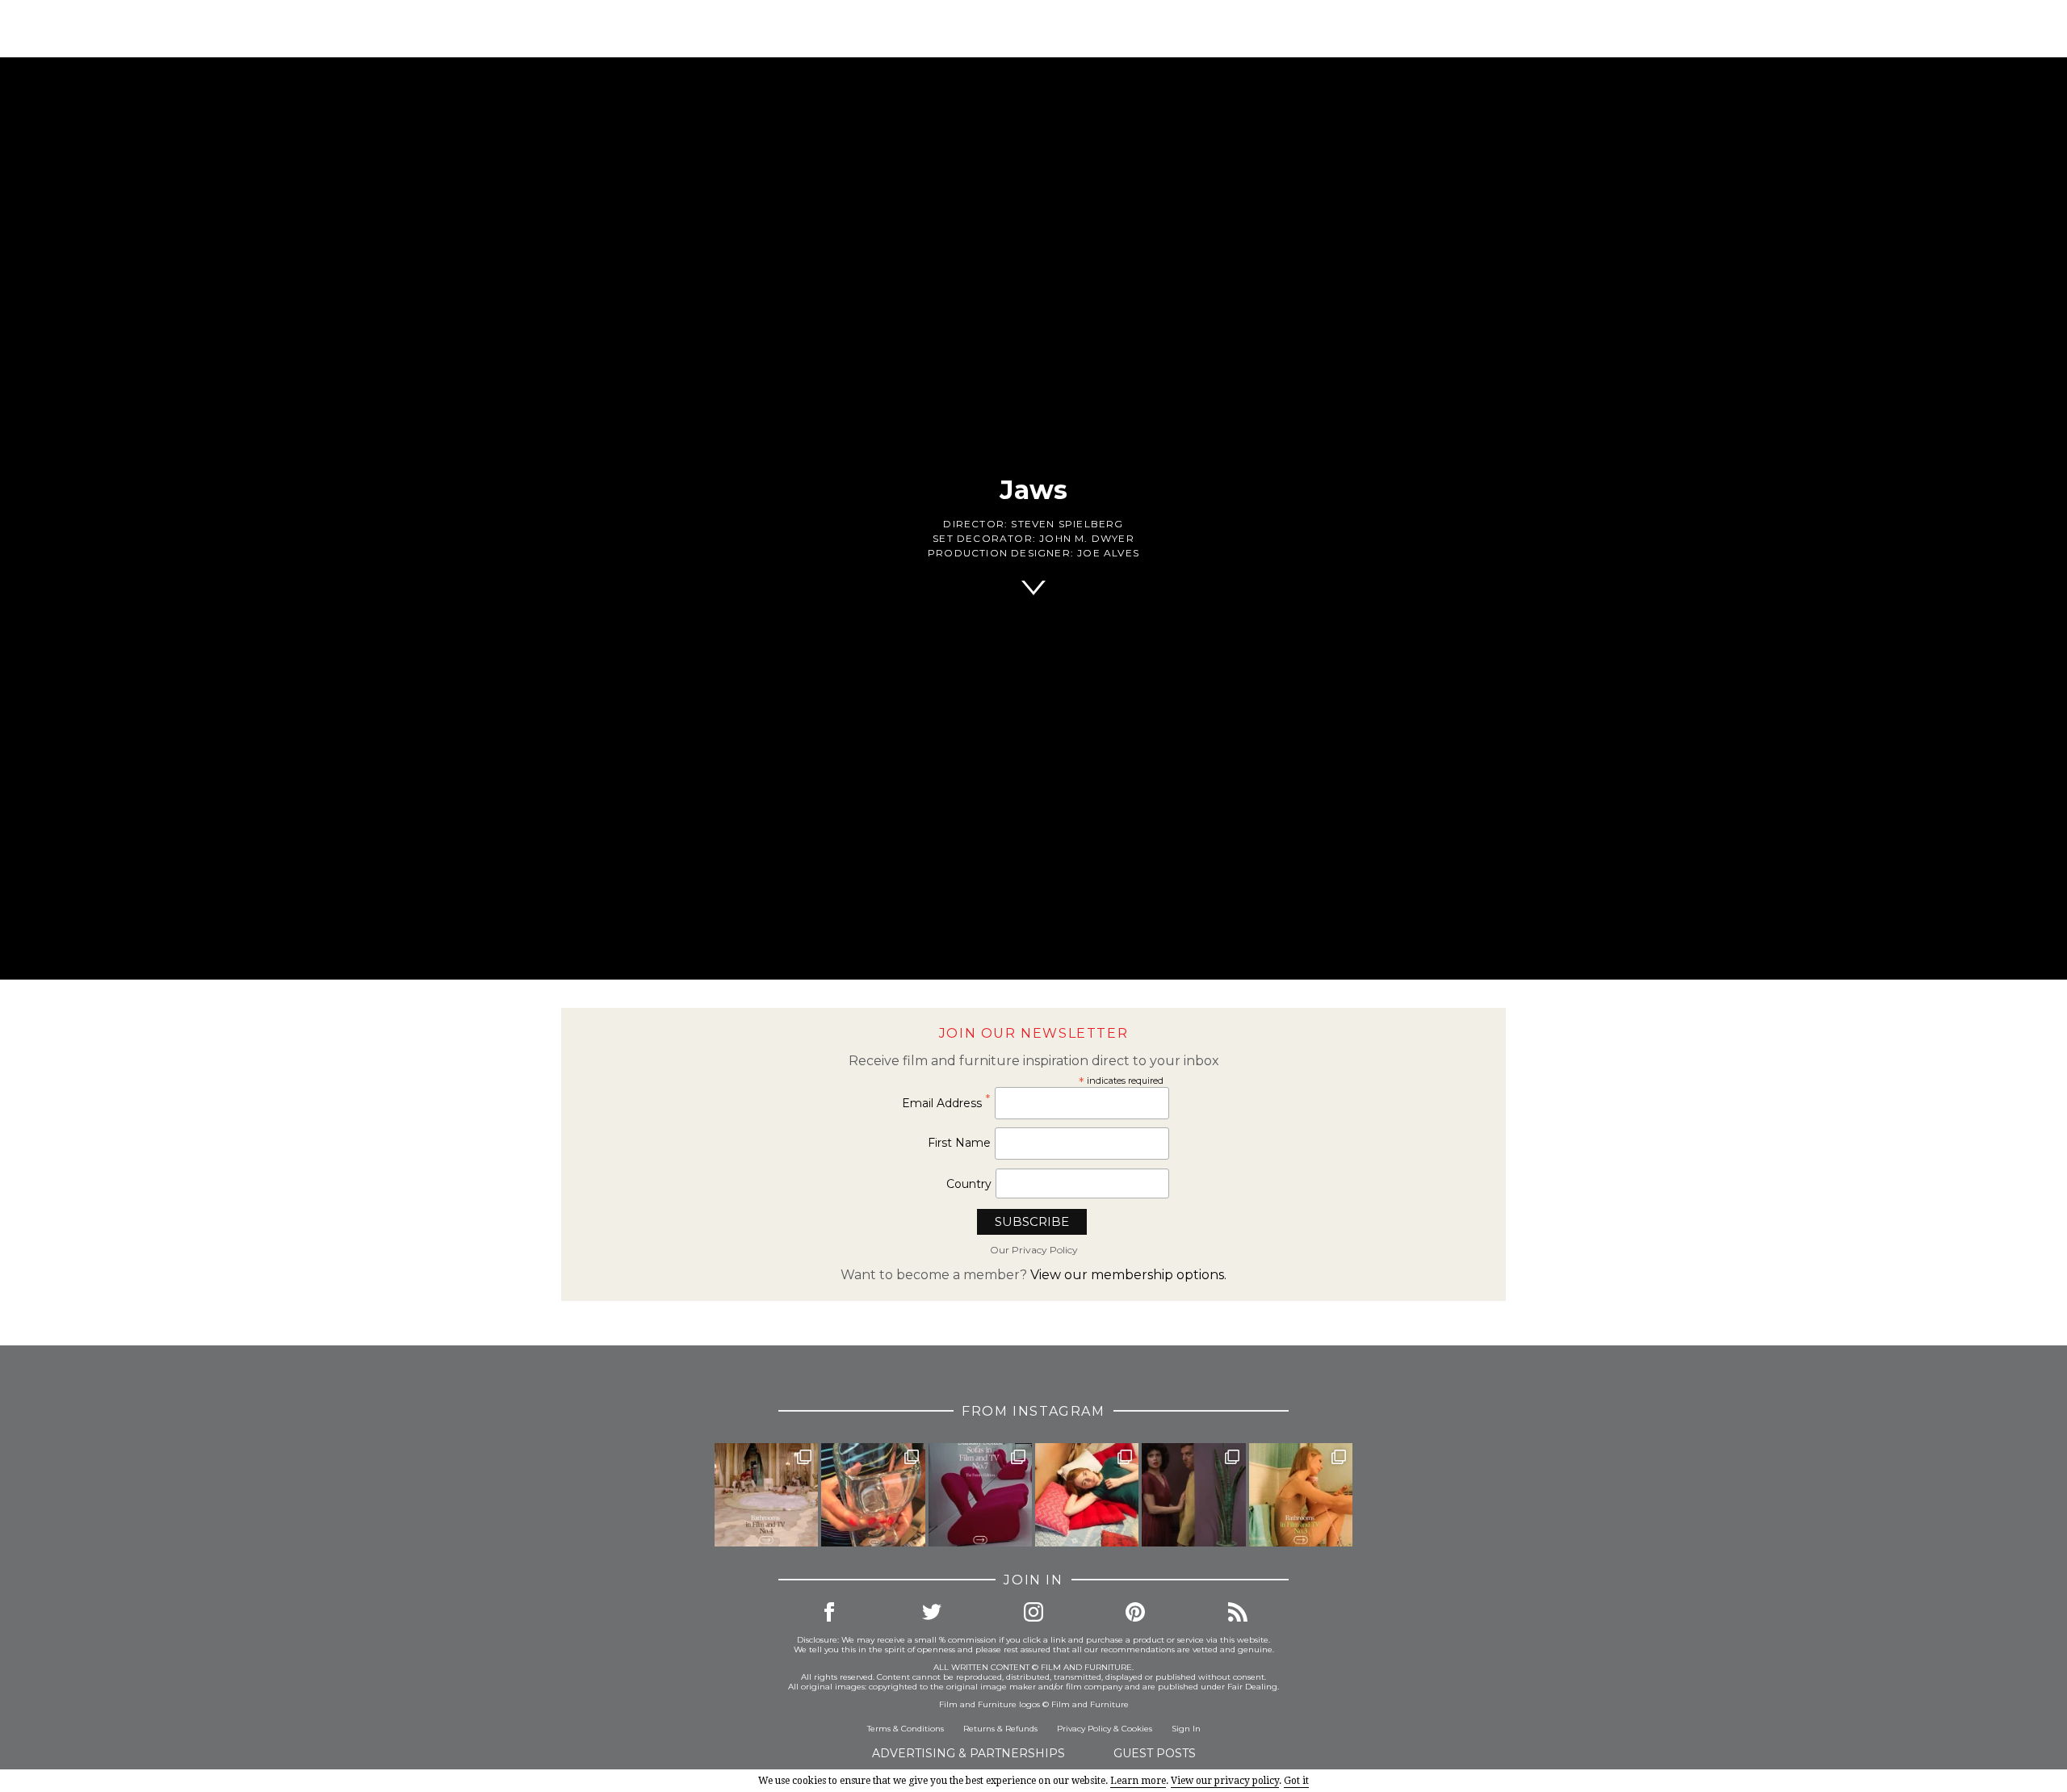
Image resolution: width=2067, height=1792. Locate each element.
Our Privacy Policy (1034, 1250)
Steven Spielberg (1067, 524)
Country (969, 1184)
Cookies (1137, 1729)
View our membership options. (1128, 1275)
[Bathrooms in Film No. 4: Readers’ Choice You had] (766, 1495)
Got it (1296, 1781)
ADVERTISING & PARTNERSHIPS (969, 1753)
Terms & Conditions (906, 1729)
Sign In (1186, 1729)
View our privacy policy (1225, 1781)
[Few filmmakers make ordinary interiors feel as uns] (1193, 1495)
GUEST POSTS (1155, 1753)
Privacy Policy (1084, 1729)
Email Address (946, 1103)
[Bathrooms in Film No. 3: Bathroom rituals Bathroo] (1301, 1495)
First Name (959, 1143)
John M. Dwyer (1087, 538)
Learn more (1138, 1781)
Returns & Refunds (1000, 1729)
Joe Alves (1108, 553)
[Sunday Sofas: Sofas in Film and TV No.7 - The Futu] (980, 1495)
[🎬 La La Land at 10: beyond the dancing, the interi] (1087, 1495)
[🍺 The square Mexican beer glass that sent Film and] (873, 1495)
